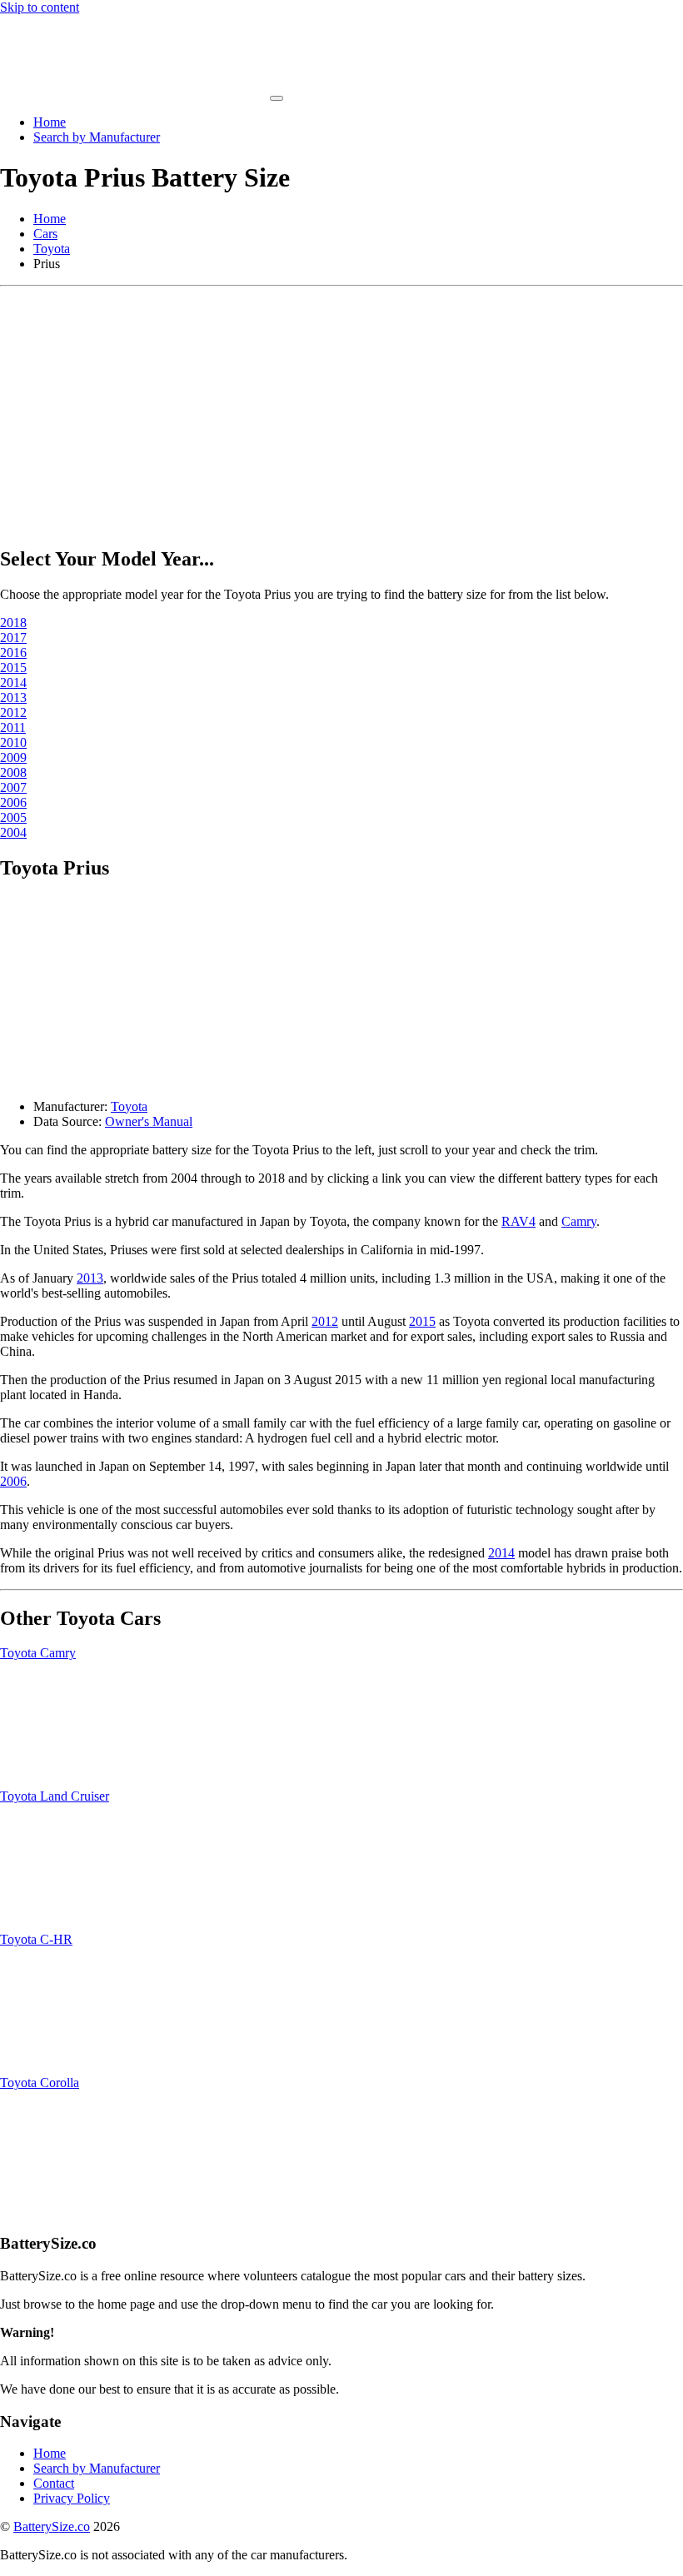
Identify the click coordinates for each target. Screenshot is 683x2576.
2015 (13, 668)
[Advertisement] (341, 411)
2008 (13, 772)
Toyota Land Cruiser (55, 1796)
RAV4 (518, 1221)
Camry (579, 1221)
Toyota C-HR (36, 1939)
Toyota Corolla (40, 2083)
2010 (13, 742)
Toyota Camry (38, 1653)
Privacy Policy (72, 2498)
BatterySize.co (52, 2526)
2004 (13, 832)
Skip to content (40, 7)
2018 (13, 623)
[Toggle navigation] (277, 98)
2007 (13, 787)
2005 (13, 817)
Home (50, 122)
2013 (13, 698)
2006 (13, 802)
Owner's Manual (149, 1121)
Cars (45, 234)
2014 (13, 683)
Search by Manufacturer (97, 137)
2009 (13, 757)
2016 (13, 653)
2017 (13, 638)
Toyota (52, 249)
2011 (13, 727)
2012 (13, 713)
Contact (54, 2483)
